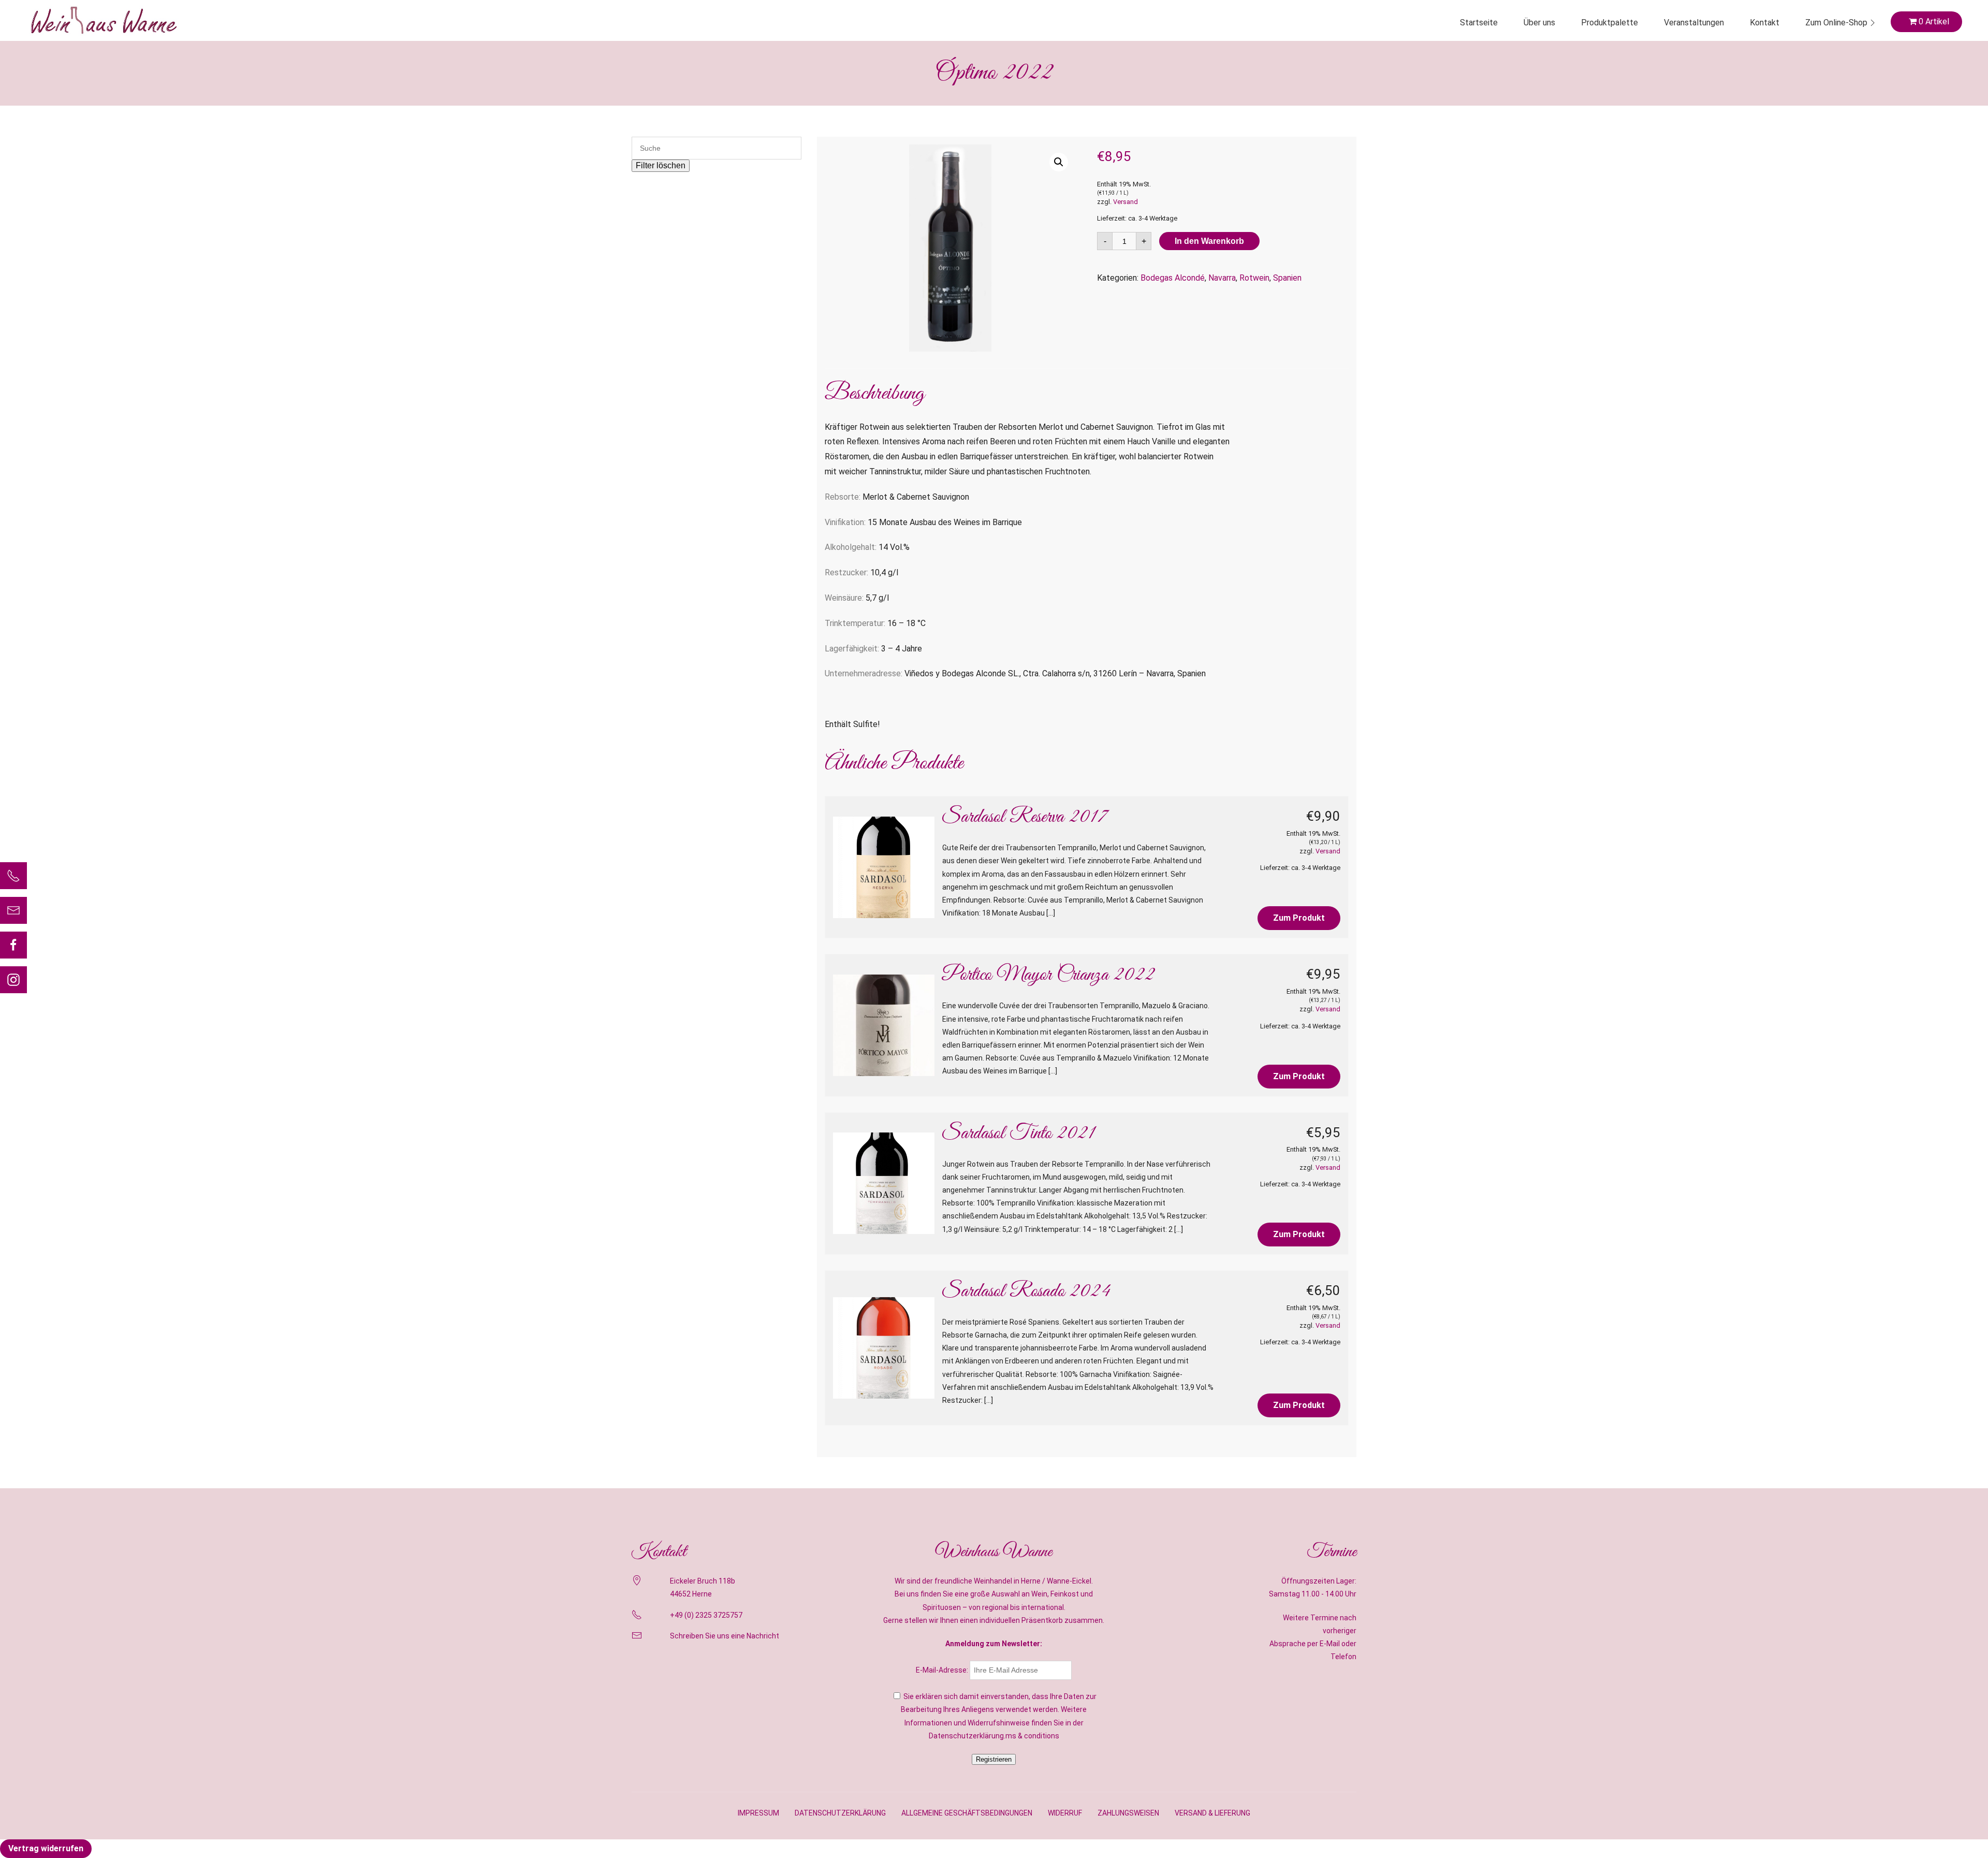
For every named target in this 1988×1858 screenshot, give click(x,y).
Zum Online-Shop (1836, 23)
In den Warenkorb (1209, 241)
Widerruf (1065, 1813)
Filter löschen (661, 165)
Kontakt (1765, 23)
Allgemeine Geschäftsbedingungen (967, 1813)
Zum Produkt (1299, 918)
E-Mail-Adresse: (943, 1670)
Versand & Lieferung (1212, 1813)
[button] (1059, 162)
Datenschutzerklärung (840, 1813)
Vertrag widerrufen (46, 1848)
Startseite (1479, 23)
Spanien (1287, 278)
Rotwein (1254, 278)
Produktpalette (1610, 23)
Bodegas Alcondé (1173, 278)
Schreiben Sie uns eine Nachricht (725, 1636)
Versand (1125, 202)
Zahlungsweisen (1128, 1813)
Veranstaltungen (1694, 23)
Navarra (1222, 278)
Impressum (758, 1813)
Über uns (1539, 23)
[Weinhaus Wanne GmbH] (104, 20)
